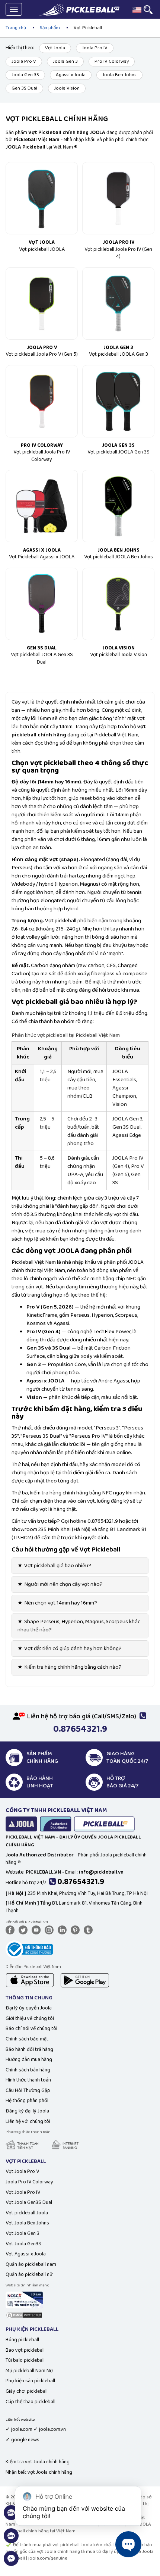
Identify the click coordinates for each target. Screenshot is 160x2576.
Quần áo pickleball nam (31, 2264)
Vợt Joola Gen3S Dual (29, 2202)
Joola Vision (67, 88)
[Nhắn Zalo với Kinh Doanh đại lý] (11, 2540)
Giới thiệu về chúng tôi (30, 2018)
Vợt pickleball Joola (27, 2213)
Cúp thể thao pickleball (31, 2402)
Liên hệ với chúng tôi (28, 2121)
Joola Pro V (24, 61)
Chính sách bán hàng (28, 2070)
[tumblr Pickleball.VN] (90, 1930)
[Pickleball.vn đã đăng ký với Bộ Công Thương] (29, 1949)
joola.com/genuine (48, 2558)
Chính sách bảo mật (27, 2039)
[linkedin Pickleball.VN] (64, 1930)
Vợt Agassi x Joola (26, 2254)
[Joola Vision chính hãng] (118, 604)
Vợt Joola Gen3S (23, 2244)
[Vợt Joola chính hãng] (42, 198)
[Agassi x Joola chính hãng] (42, 506)
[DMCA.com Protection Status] (24, 2315)
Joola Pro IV (95, 48)
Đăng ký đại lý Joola (27, 2111)
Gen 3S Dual (24, 88)
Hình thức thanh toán (28, 2080)
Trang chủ (16, 28)
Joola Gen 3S (25, 75)
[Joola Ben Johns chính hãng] (118, 506)
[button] (137, 10)
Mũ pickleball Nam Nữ (29, 2371)
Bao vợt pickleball (25, 2350)
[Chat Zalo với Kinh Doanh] (11, 2517)
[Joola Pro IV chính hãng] (118, 198)
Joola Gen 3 (65, 61)
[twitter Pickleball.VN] (25, 1930)
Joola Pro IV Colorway (29, 2182)
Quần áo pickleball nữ (29, 2274)
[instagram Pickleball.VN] (51, 1930)
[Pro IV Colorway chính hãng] (42, 401)
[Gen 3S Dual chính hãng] (42, 604)
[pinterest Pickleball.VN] (77, 1930)
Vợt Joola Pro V (22, 2171)
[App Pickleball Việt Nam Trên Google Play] (85, 1980)
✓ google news (23, 2440)
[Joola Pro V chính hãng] (42, 303)
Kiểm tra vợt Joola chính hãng (38, 2462)
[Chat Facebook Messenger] (11, 2563)
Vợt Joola (55, 48)
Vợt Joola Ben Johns (27, 2223)
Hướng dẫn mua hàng (29, 2059)
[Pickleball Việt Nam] (79, 10)
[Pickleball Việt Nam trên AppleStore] (30, 1980)
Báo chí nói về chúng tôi (31, 2028)
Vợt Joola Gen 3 (23, 2233)
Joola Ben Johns (119, 75)
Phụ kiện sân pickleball (30, 2381)
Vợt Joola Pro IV (23, 2192)
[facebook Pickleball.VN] (12, 1930)
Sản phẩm (50, 28)
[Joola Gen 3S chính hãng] (118, 401)
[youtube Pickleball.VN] (38, 1930)
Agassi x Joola (71, 75)
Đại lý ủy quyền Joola (29, 2008)
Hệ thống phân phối (27, 2101)
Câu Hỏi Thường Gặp (28, 2090)
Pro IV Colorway (112, 61)
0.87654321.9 (81, 1882)
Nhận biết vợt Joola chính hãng (39, 2472)
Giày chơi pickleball (27, 2391)
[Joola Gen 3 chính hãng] (118, 303)
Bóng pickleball (22, 2340)
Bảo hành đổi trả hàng (29, 2049)
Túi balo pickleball (25, 2360)
